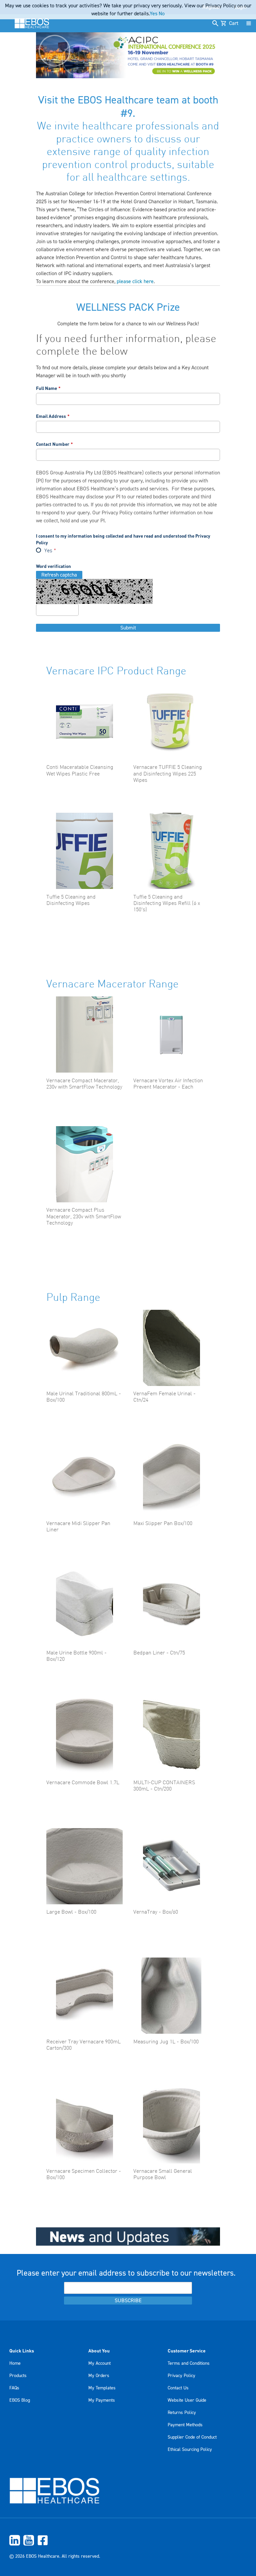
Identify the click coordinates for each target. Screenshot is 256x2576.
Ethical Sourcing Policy (190, 2450)
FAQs (14, 2388)
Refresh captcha (59, 575)
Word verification (53, 566)
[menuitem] (128, 2540)
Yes (48, 551)
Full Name (46, 388)
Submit (128, 628)
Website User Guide (187, 2400)
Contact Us (178, 2388)
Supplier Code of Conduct (192, 2437)
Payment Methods (185, 2425)
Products (18, 2376)
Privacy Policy (117, 513)
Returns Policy (182, 2413)
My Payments (102, 2400)
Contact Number (53, 444)
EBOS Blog (20, 2400)
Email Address (51, 416)
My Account (99, 2363)
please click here (135, 281)
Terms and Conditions (189, 2363)
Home (15, 2363)
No (162, 14)
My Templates (102, 2388)
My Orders (99, 2376)
